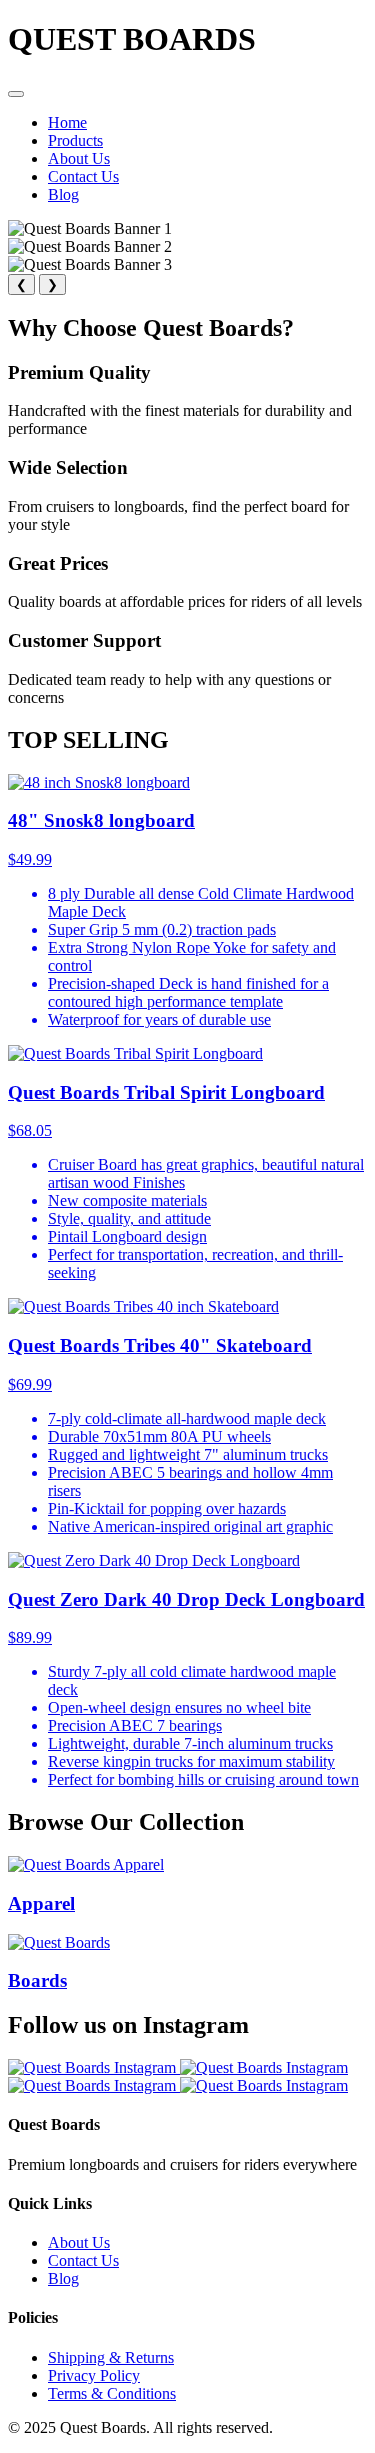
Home (67, 122)
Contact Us (83, 176)
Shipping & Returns (111, 2357)
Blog (63, 194)
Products (75, 140)
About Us (79, 158)
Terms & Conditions (112, 2393)
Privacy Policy (94, 2375)
